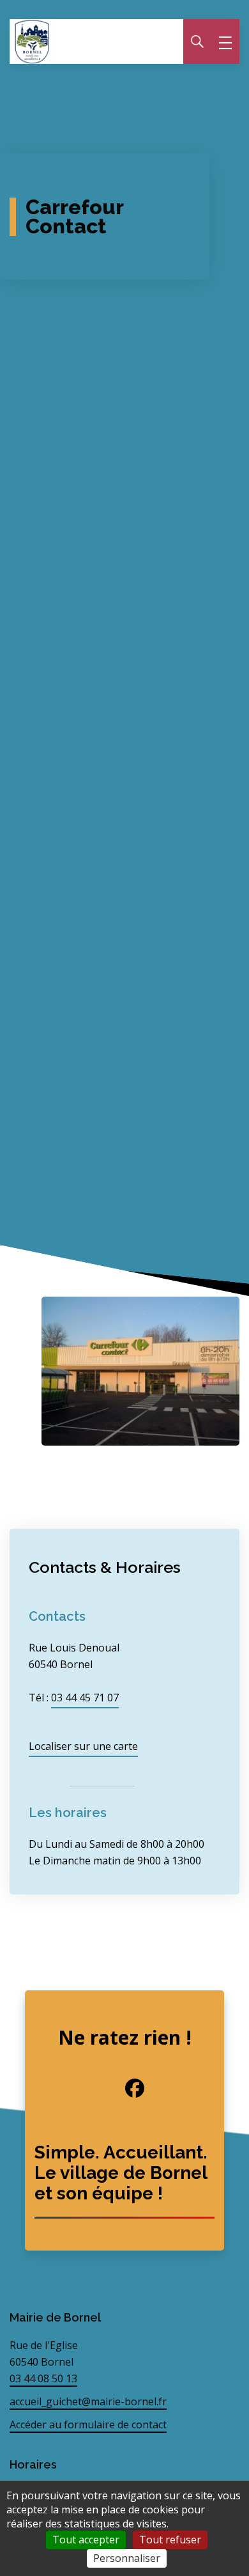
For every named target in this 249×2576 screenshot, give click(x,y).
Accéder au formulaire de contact (88, 2424)
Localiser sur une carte (83, 1746)
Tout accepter (86, 2540)
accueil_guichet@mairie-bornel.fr (88, 2401)
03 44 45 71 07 (85, 1698)
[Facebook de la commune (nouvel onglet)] (124, 2088)
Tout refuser (170, 2540)
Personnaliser (127, 2558)
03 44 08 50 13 (43, 2378)
